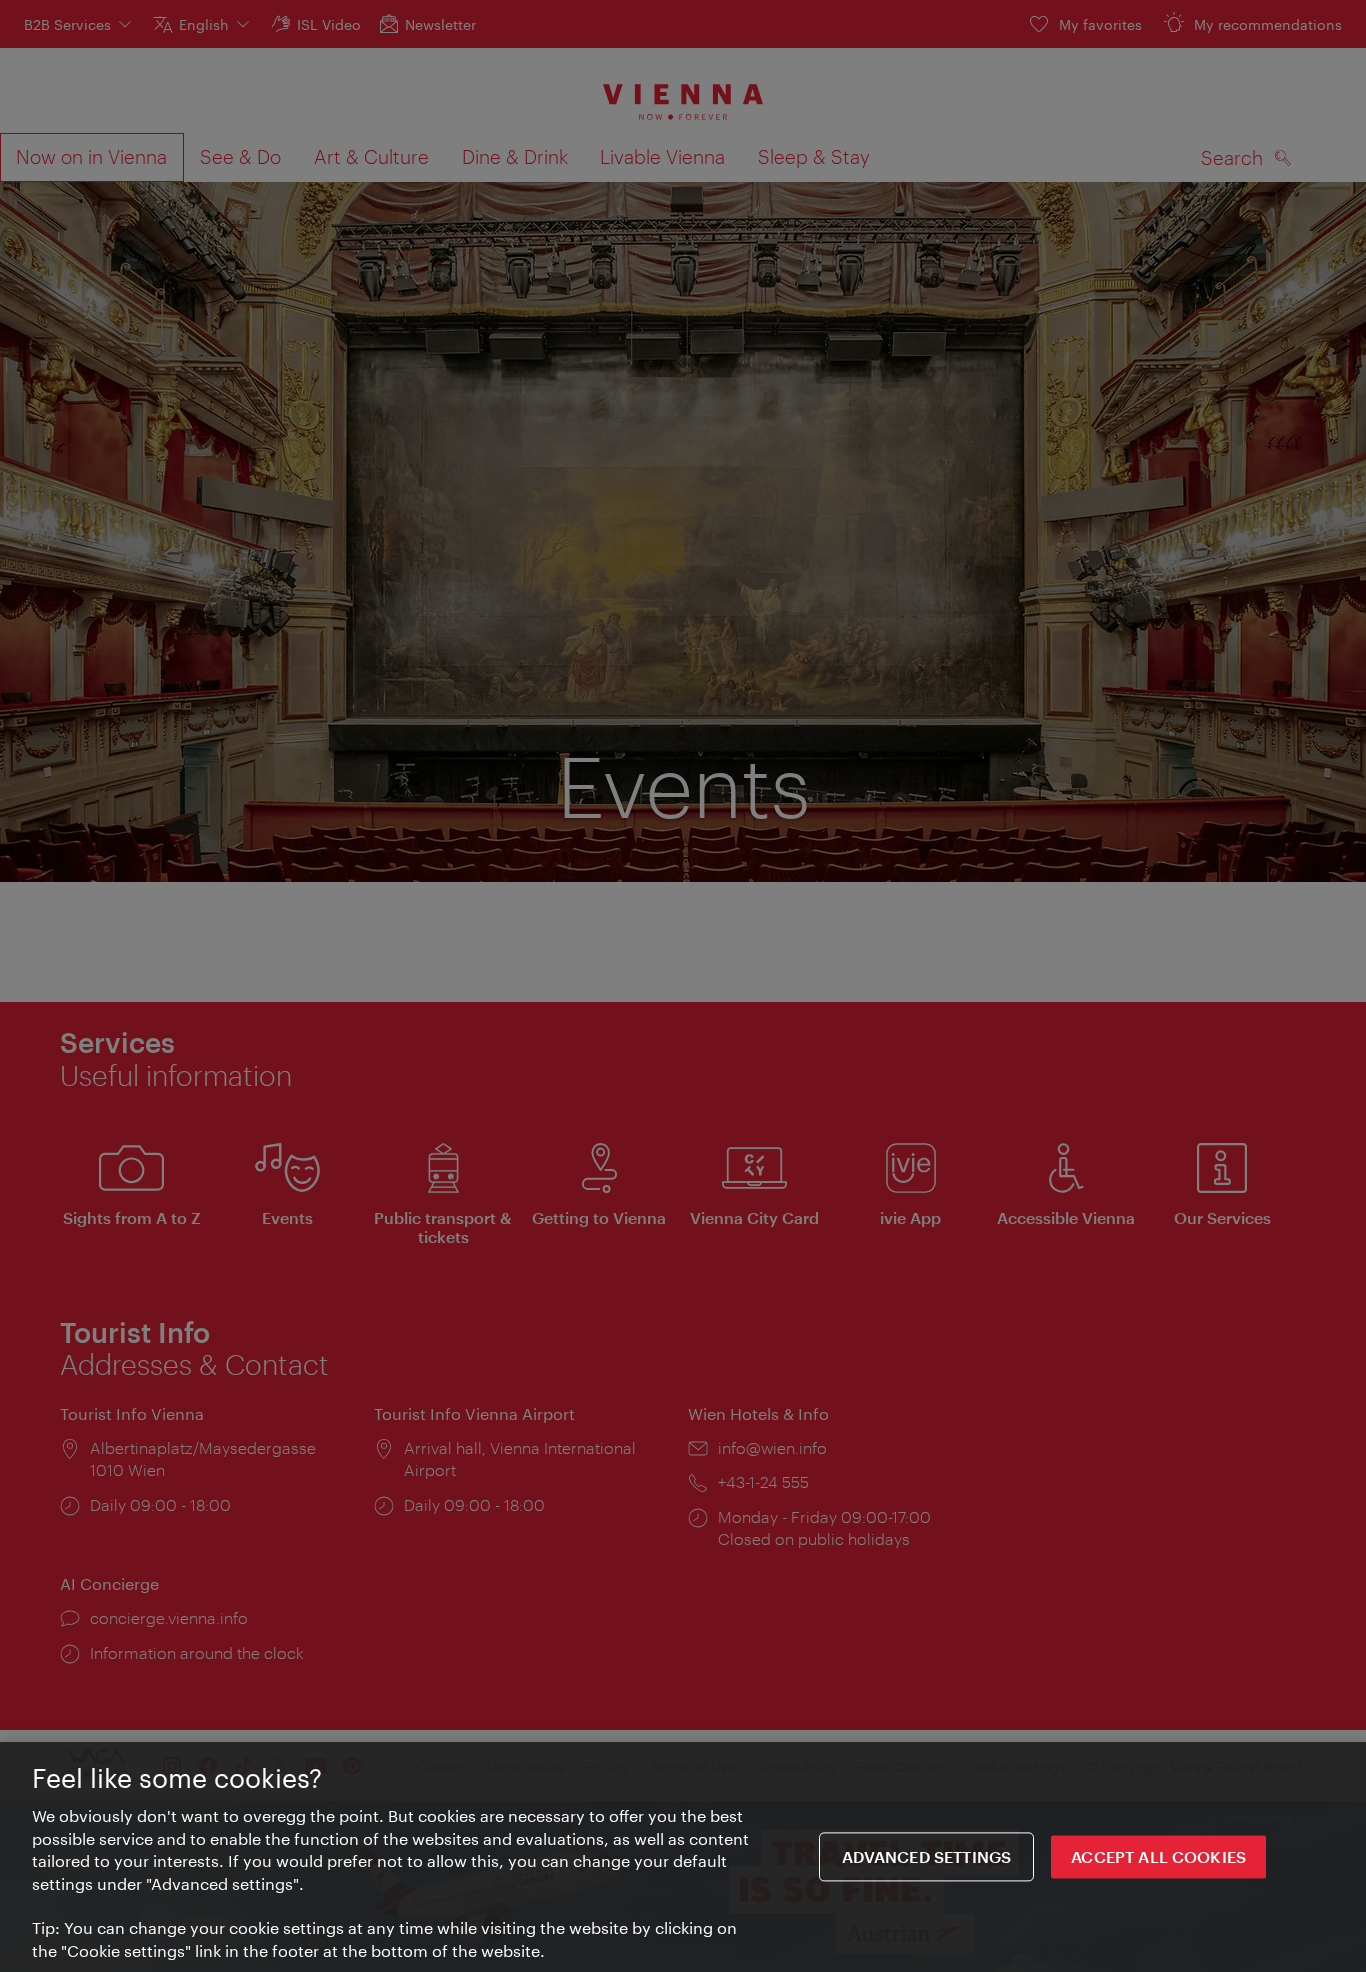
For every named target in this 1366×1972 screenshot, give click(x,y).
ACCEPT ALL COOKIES (1158, 1856)
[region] (683, 1857)
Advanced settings (927, 1856)
